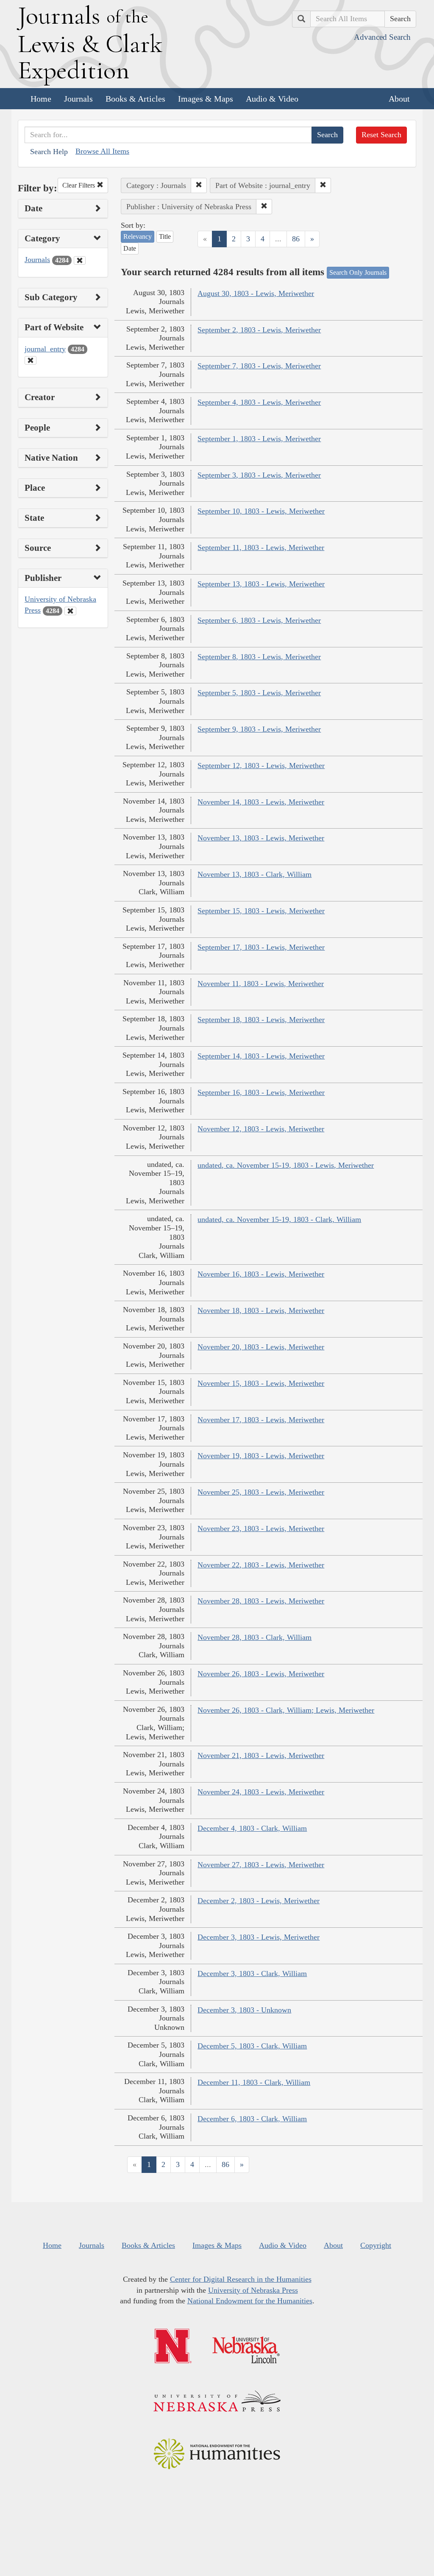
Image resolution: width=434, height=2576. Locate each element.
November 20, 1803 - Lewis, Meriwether (261, 1347)
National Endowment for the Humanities (250, 2301)
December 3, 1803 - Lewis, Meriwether (259, 1937)
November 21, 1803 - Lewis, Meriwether (261, 1755)
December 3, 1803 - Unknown (244, 2010)
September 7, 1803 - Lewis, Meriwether (259, 366)
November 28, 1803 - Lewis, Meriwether (261, 1601)
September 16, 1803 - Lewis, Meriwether (261, 1092)
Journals (78, 99)
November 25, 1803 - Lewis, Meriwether (261, 1492)
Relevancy (138, 236)
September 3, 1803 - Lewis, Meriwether (259, 475)
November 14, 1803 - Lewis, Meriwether (261, 802)
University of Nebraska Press (253, 2290)
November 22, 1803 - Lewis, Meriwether (261, 1565)
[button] (199, 185)
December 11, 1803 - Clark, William (254, 2082)
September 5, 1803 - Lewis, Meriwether (259, 693)
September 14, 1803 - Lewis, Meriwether (261, 1056)
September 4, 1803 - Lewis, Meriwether (259, 402)
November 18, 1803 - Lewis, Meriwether (261, 1310)
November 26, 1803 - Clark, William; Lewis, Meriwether (286, 1710)
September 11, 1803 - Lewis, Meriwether (261, 547)
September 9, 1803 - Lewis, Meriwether (259, 729)
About (399, 99)
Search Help (49, 152)
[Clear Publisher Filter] (70, 611)
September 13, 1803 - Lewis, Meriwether (261, 584)
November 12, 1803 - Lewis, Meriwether (261, 1129)
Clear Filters (79, 185)
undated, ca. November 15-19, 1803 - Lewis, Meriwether (286, 1165)
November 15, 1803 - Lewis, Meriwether (261, 1383)
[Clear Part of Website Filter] (31, 360)
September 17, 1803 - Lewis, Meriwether (261, 947)
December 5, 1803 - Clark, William (252, 2046)
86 (296, 239)
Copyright (376, 2245)
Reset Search (381, 135)
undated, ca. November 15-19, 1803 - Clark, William (279, 1219)
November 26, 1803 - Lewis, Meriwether (261, 1674)
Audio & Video (272, 99)
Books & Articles (135, 99)
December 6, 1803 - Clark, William (252, 2119)
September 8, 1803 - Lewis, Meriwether (259, 657)
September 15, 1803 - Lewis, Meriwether (261, 911)
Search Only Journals (358, 272)
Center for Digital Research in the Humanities (241, 2279)
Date (130, 248)
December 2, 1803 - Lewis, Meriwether (259, 1901)
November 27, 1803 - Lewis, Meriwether (261, 1865)
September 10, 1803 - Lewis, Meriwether (261, 511)
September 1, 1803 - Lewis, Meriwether (259, 439)
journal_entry (45, 349)
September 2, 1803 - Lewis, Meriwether (259, 330)
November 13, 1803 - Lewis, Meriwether (261, 838)
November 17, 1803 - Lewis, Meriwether (261, 1420)
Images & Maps (206, 99)
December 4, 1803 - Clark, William (252, 1828)
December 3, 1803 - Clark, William (252, 1973)
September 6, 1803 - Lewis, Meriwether (259, 620)
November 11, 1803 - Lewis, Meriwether (261, 984)
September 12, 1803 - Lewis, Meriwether (261, 766)
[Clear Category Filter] (80, 260)
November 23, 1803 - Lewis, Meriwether (261, 1528)
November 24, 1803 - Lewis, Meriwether (261, 1792)
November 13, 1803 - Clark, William (255, 874)
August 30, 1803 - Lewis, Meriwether (256, 293)
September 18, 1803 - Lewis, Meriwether (261, 1020)
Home (41, 99)
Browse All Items (102, 151)
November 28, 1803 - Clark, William (255, 1637)
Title (165, 236)
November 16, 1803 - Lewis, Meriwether (261, 1274)
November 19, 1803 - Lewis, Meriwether (261, 1456)
